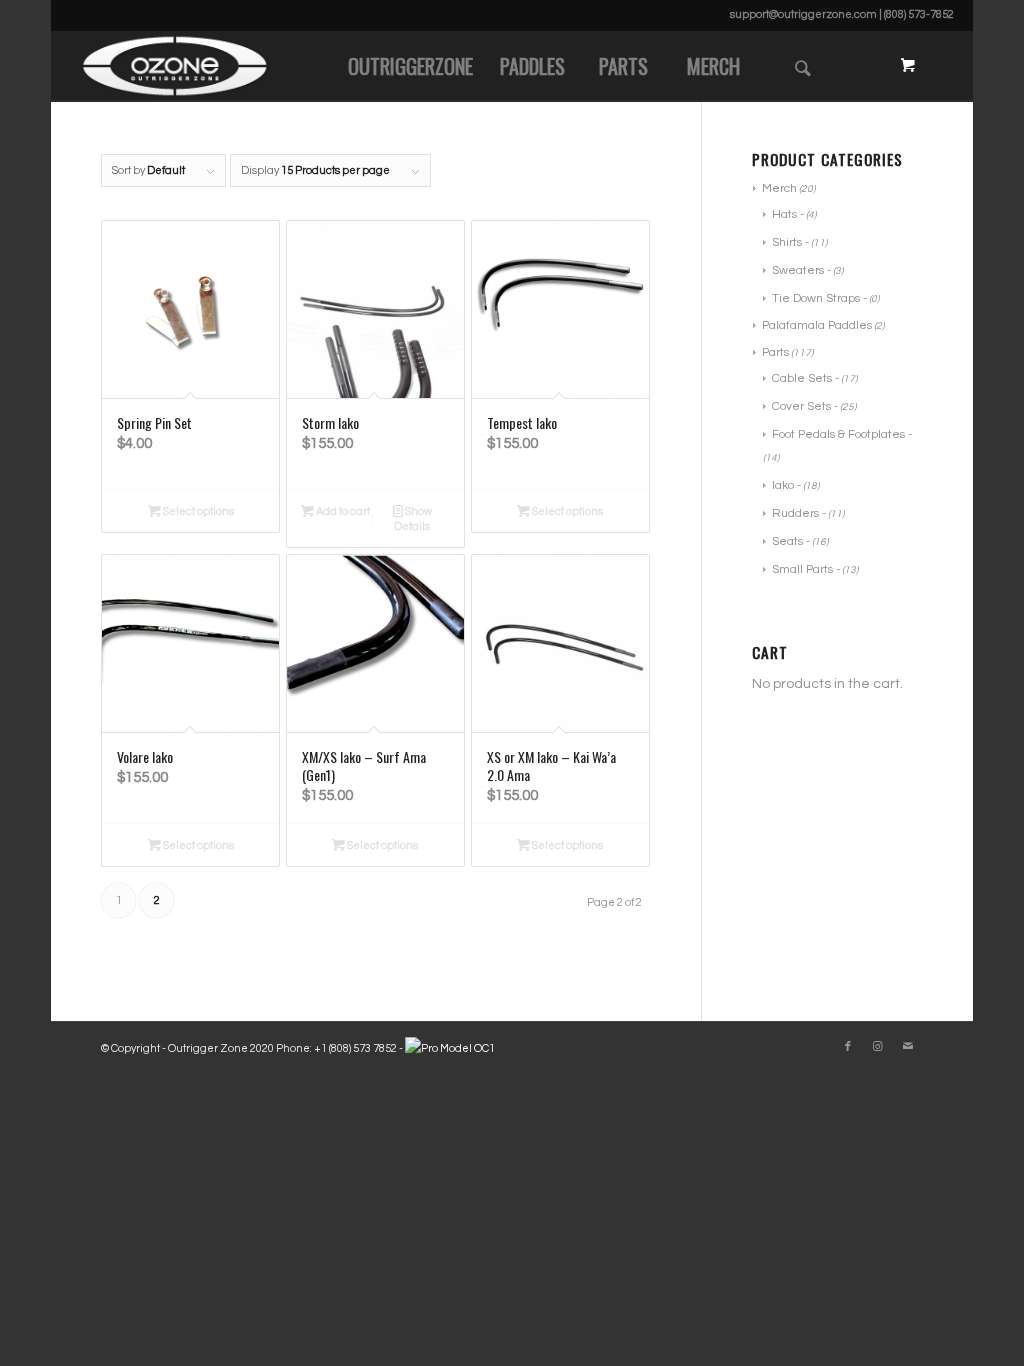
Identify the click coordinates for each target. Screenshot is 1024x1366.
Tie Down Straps (816, 298)
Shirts (787, 242)
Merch (779, 188)
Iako (783, 485)
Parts (775, 352)
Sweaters (798, 270)
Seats (787, 541)
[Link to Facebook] (848, 1047)
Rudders (795, 513)
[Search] (803, 66)
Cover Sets (801, 406)
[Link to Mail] (908, 1047)
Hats (784, 214)
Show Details (413, 519)
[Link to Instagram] (878, 1047)
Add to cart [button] (342, 511)
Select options (197, 511)
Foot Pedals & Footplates (838, 434)
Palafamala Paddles (817, 325)
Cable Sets (802, 378)
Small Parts (802, 569)
